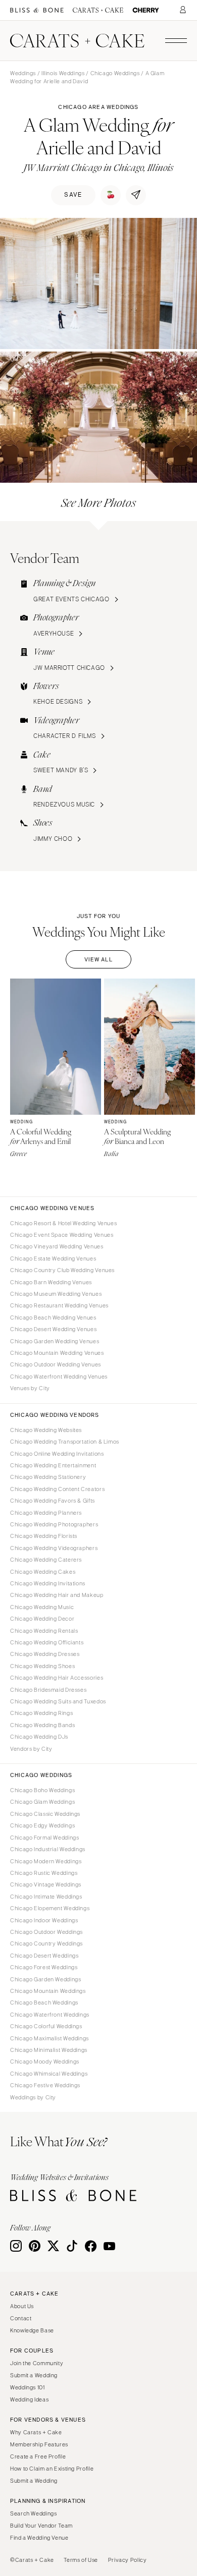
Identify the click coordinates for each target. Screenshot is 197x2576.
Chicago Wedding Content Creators (57, 1489)
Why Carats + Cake (36, 2432)
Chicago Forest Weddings (44, 1967)
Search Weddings (33, 2513)
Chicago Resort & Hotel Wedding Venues (63, 1223)
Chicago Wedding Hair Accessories (57, 1678)
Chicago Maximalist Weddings (50, 2038)
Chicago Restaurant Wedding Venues (59, 1305)
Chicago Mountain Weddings (48, 1991)
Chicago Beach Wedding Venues (53, 1318)
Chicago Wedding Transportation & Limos (65, 1442)
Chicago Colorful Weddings (46, 2026)
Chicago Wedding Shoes (42, 1666)
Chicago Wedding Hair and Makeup (57, 1595)
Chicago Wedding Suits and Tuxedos (58, 1701)
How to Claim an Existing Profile (52, 2469)
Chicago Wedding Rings (41, 1713)
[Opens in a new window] (37, 10)
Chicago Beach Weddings (44, 2002)
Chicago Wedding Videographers (54, 1548)
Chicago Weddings (115, 73)
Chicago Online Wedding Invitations (57, 1454)
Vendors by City (31, 1749)
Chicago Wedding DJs (39, 1737)
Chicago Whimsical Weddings (49, 2074)
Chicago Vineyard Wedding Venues (57, 1246)
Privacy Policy (128, 2560)
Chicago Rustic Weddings (44, 1873)
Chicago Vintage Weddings (46, 1884)
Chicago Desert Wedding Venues (53, 1329)
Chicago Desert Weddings (44, 1956)
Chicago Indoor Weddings (44, 1920)
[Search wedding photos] (146, 10)
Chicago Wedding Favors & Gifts (53, 1501)
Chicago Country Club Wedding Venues (62, 1270)
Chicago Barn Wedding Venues (51, 1282)
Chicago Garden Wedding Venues (55, 1341)
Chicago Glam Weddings (42, 1802)
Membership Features (39, 2444)
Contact (21, 2318)
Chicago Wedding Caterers (46, 1560)
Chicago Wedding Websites (46, 1430)
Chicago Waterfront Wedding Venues (59, 1377)
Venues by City (30, 1388)
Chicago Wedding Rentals (44, 1631)
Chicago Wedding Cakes (43, 1572)
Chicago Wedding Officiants (47, 1642)
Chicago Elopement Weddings (50, 1908)
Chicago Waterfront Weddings (50, 2015)
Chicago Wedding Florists (44, 1536)
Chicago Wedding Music (42, 1607)
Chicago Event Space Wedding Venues (62, 1235)
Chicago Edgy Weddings (42, 1825)
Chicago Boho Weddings (42, 1790)
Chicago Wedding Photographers (54, 1524)
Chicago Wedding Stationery (48, 1477)
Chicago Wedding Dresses (45, 1654)
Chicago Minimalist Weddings (49, 2050)
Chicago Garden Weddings (46, 1979)
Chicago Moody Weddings (45, 2062)
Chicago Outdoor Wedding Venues (56, 1364)
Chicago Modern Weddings (46, 1861)
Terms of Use (81, 2560)
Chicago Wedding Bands (42, 1725)
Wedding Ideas (29, 2399)
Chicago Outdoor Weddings (46, 1932)
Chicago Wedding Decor (42, 1619)
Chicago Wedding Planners (46, 1513)
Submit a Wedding (34, 2375)
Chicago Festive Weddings (45, 2085)
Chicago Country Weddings (46, 1943)
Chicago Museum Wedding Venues (56, 1294)
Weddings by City (33, 2097)
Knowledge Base (32, 2330)
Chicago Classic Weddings (45, 1814)
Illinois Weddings (63, 73)
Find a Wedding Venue (39, 2538)
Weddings (23, 73)
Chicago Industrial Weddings (48, 1849)
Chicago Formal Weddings (45, 1838)
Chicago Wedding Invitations (48, 1583)
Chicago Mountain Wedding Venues (57, 1353)
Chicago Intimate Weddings (46, 1897)
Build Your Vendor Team (41, 2526)
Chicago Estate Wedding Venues (53, 1258)
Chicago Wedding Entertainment (53, 1465)
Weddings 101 (28, 2387)
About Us (22, 2306)
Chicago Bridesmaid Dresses (48, 1690)
